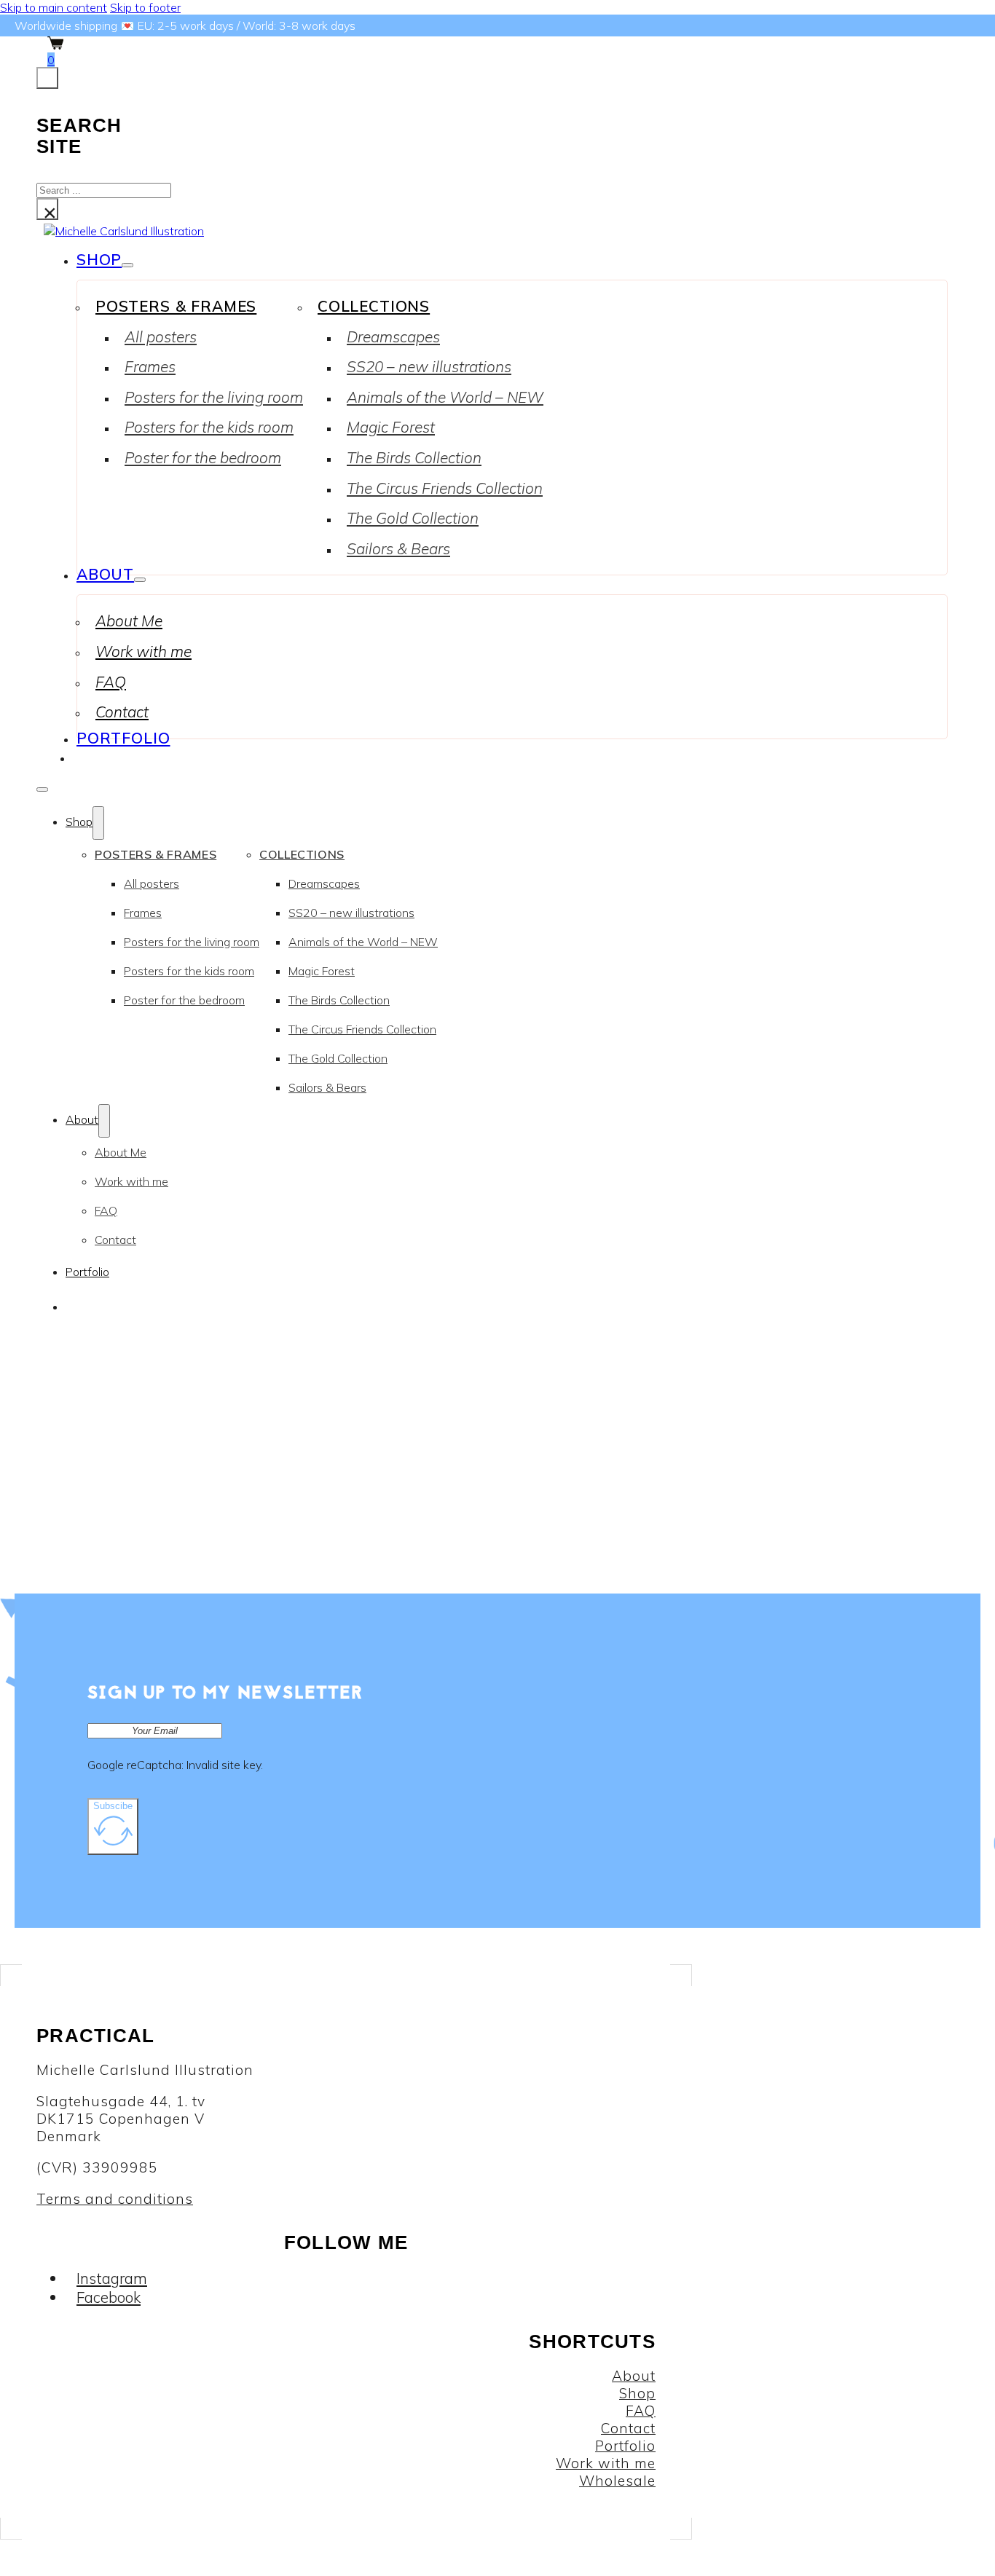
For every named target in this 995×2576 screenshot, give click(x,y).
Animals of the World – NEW (445, 397)
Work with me (143, 651)
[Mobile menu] (42, 789)
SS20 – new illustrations (429, 366)
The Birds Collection (414, 457)
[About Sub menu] (140, 580)
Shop (99, 259)
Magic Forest (391, 427)
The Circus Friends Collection (445, 488)
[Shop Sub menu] (127, 265)
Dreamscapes (393, 336)
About (105, 574)
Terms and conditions (115, 2199)
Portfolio (123, 738)
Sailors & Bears (398, 548)
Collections (374, 306)
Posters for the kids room (209, 427)
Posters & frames (176, 306)
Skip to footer (145, 7)
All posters (161, 336)
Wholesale (617, 2481)
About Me (129, 621)
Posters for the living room (214, 397)
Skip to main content (54, 7)
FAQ (111, 682)
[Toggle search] (47, 78)
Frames (150, 366)
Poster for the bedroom (203, 457)
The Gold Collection (413, 518)
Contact (122, 712)
